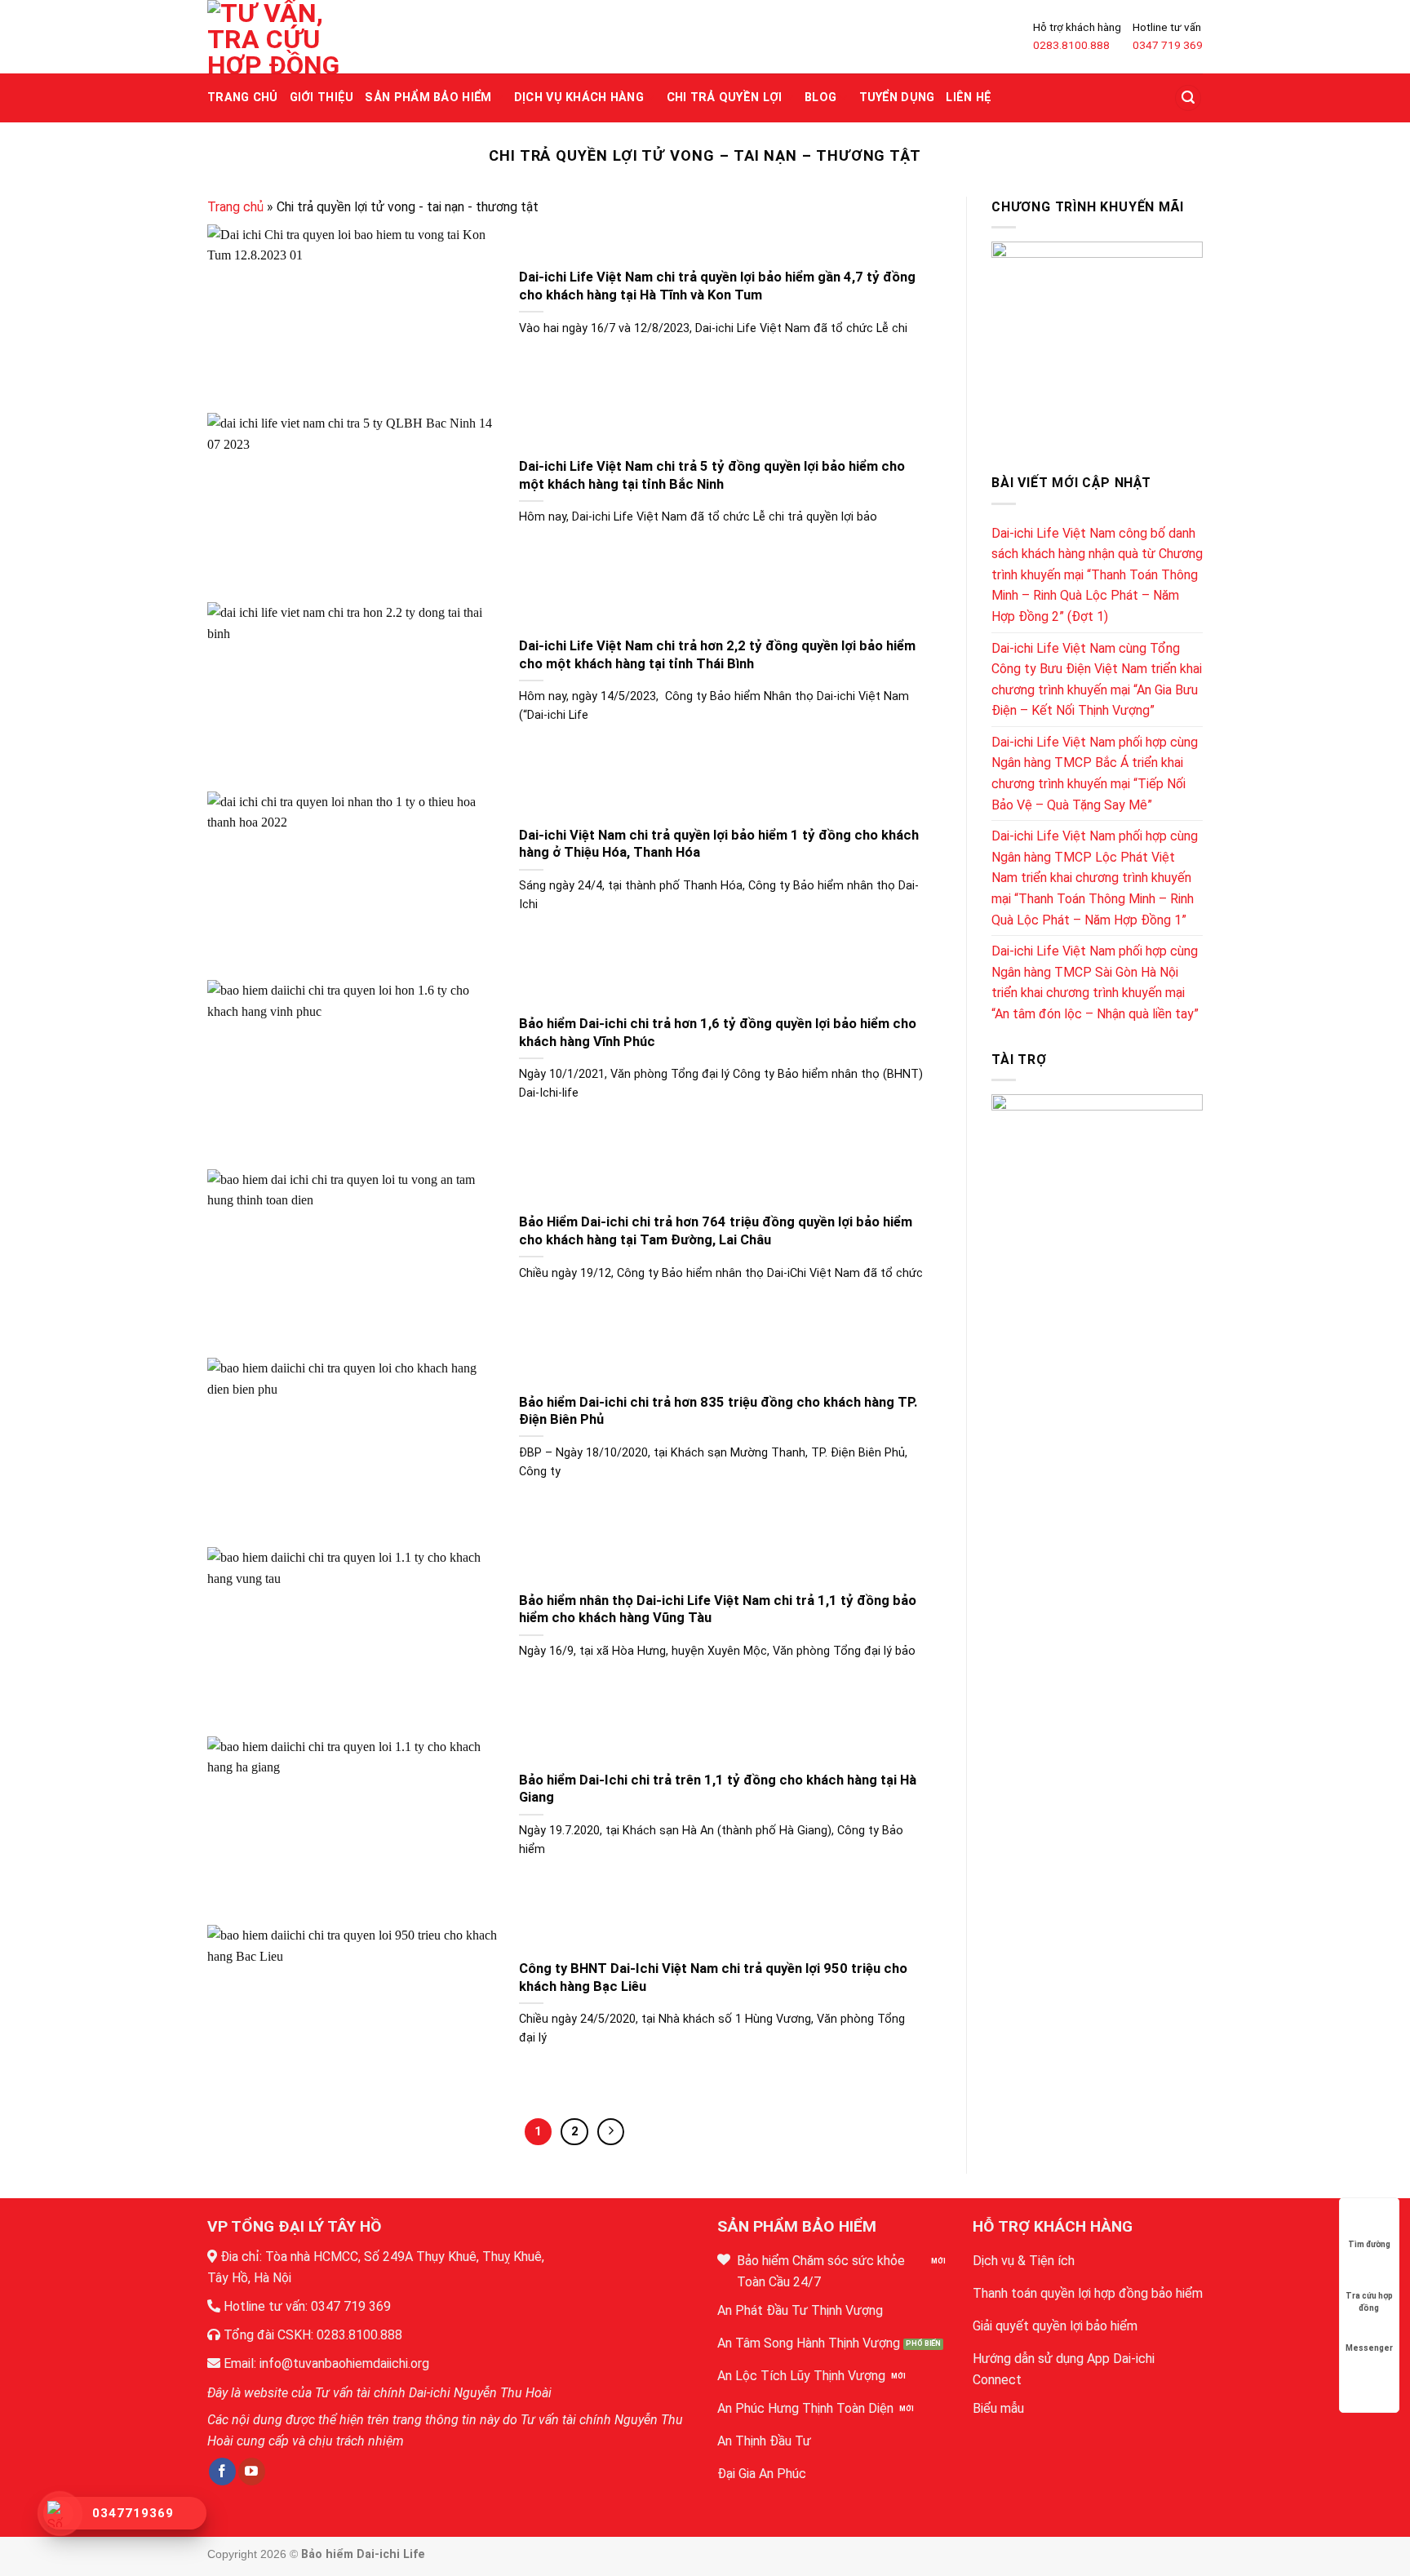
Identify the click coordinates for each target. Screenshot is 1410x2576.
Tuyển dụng (897, 98)
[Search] (1188, 98)
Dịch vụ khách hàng (579, 98)
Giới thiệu (322, 98)
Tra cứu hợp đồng (1369, 2297)
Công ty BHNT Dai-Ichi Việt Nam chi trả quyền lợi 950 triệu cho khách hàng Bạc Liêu (713, 1977)
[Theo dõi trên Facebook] (222, 2472)
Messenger (1369, 2348)
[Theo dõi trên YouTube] (252, 2472)
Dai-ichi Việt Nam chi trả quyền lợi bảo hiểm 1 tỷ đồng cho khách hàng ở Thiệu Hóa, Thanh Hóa (719, 844)
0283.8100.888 (1071, 45)
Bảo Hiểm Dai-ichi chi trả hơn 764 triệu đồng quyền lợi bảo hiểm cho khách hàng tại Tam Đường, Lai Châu (716, 1231)
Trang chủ (243, 98)
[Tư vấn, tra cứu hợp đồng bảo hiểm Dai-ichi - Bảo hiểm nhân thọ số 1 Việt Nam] (273, 37)
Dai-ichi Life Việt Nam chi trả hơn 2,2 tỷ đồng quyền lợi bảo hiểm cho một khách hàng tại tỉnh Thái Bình (717, 655)
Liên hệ (969, 98)
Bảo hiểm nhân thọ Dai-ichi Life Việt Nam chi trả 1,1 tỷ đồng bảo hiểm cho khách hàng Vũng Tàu (718, 1609)
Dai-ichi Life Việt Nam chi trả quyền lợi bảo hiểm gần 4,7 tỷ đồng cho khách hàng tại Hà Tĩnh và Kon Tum (717, 286)
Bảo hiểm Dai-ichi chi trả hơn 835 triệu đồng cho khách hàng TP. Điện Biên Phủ (718, 1411)
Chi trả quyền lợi (725, 98)
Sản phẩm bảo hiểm (428, 98)
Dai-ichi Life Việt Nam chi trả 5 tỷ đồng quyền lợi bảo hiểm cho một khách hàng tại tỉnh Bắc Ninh (712, 475)
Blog (820, 98)
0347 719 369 (1168, 45)
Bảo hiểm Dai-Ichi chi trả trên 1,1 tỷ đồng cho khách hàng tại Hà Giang (718, 1789)
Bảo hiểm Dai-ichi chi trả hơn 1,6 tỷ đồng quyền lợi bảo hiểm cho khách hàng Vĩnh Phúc (718, 1033)
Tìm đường (1369, 2244)
